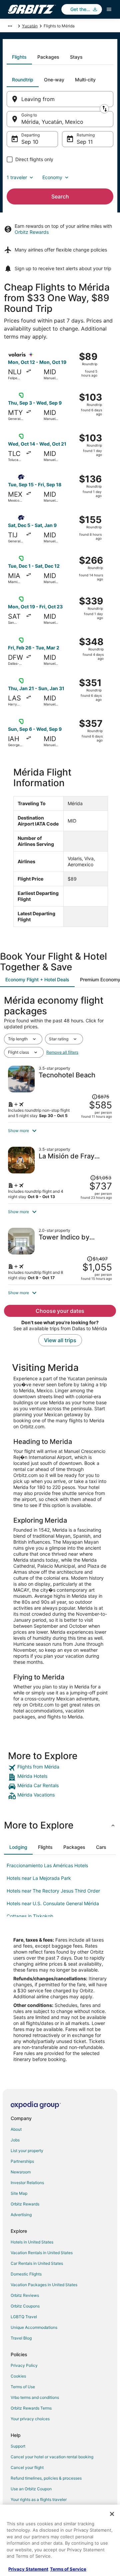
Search (60, 196)
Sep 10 (30, 142)
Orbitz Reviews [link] (25, 2295)
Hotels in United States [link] (32, 2242)
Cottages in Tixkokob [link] (30, 1916)
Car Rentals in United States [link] (37, 2263)
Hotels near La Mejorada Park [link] (39, 1878)
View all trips (60, 1340)
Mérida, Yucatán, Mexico (52, 122)
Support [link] (18, 2446)
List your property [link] (27, 2151)
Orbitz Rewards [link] (25, 2204)
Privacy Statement (28, 2569)
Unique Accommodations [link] (34, 2327)
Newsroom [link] (21, 2172)
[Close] (112, 2514)
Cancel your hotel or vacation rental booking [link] (52, 2457)
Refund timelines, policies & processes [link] (46, 2478)
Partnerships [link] (22, 2161)
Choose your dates (60, 1311)
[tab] (19, 57)
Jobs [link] (15, 2140)
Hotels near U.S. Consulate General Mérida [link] (53, 1903)
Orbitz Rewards (32, 232)
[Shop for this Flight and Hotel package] (60, 1092)
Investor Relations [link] (27, 2183)
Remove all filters (62, 1052)
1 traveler (17, 177)
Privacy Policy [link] (24, 2365)
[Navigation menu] (109, 9)
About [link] (16, 2129)
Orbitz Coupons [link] (25, 2306)
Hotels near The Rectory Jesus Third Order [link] (53, 1891)
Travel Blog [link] (21, 2338)
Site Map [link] (19, 2193)
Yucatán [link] (30, 26)
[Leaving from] (60, 99)
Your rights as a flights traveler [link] (39, 2499)
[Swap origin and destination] (104, 109)
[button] (60, 1131)
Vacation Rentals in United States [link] (42, 2253)
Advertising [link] (21, 2215)
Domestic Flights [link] (26, 2274)
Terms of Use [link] (23, 2387)
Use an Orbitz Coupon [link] (31, 2489)
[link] (60, 1768)
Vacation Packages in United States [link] (44, 2285)
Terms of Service (68, 2569)
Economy (52, 177)
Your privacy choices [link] (30, 2419)
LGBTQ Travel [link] (24, 2317)
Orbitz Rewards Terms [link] (31, 2408)
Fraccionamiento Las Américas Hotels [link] (47, 1865)
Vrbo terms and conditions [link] (35, 2397)
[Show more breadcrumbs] (10, 26)
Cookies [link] (18, 2376)
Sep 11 (85, 142)
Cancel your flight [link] (27, 2467)
